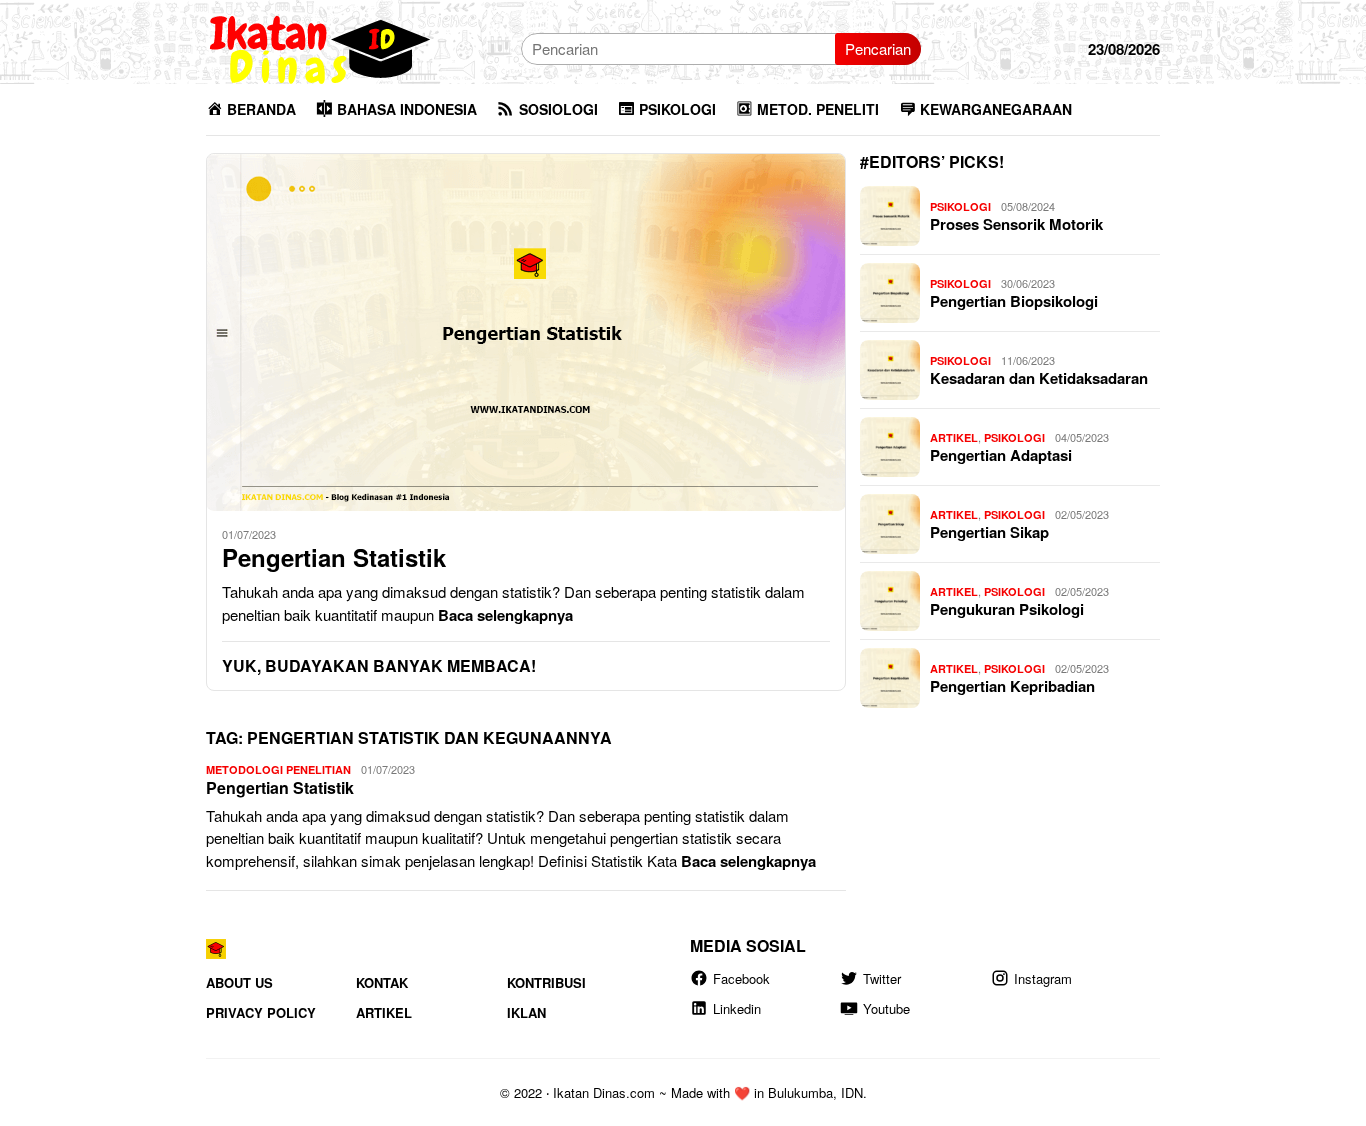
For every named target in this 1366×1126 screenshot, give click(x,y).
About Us (239, 982)
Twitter (882, 978)
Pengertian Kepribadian (1012, 686)
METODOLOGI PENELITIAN (278, 769)
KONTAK (382, 982)
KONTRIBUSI (546, 982)
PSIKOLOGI (960, 206)
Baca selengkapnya (505, 615)
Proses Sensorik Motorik (1016, 224)
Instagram (1043, 978)
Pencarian (878, 48)
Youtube (886, 1008)
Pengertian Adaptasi (1001, 455)
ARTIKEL (954, 437)
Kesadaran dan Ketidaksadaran (1039, 378)
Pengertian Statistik (334, 557)
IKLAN (526, 1012)
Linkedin (737, 1008)
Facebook (741, 978)
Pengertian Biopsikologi (1014, 301)
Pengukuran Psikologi (1007, 609)
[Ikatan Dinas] (321, 46)
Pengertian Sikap (989, 532)
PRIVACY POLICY (261, 1012)
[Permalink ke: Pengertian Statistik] (526, 332)
